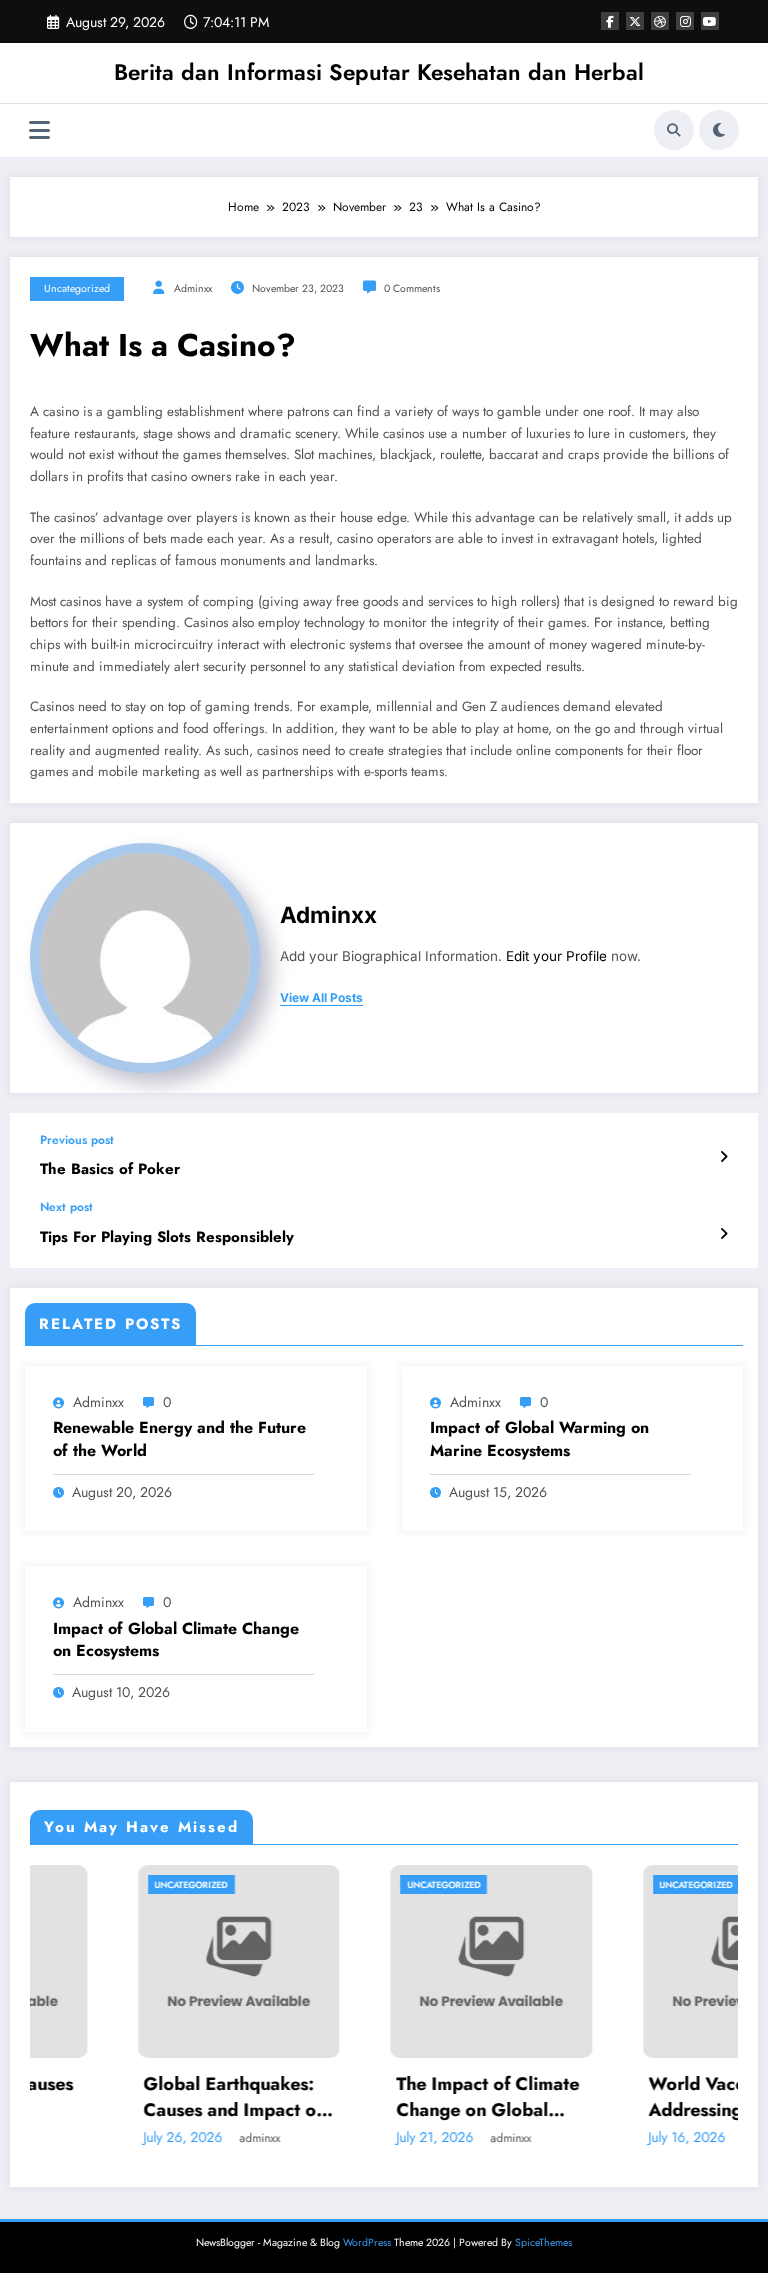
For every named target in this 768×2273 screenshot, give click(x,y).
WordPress (367, 2242)
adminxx (193, 288)
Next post (66, 1207)
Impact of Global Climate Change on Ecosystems (176, 1640)
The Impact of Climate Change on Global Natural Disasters (411, 2097)
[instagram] (685, 21)
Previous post (77, 1140)
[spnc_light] (719, 130)
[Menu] (39, 130)
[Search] (674, 130)
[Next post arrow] (723, 1234)
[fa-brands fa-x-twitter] (635, 21)
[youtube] (710, 21)
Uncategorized (77, 288)
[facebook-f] (610, 21)
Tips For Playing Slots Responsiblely (167, 1237)
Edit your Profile (556, 956)
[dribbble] (660, 21)
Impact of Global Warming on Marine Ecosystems (539, 1439)
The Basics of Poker (110, 1169)
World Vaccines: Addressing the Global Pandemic (666, 2097)
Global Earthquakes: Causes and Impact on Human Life (158, 2097)
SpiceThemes (543, 2242)
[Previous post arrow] (723, 1157)
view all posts (321, 998)
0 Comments (412, 288)
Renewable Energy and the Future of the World (179, 1439)
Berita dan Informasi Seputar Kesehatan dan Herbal (379, 72)
